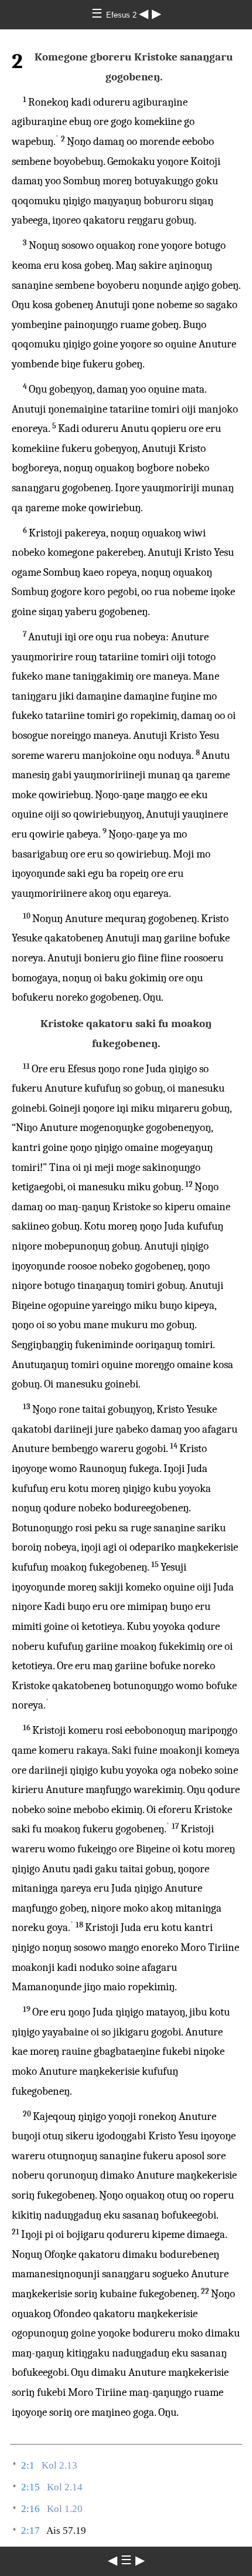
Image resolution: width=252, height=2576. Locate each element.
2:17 (30, 2531)
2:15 (30, 2487)
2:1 (28, 2465)
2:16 (30, 2509)
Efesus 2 (122, 15)
